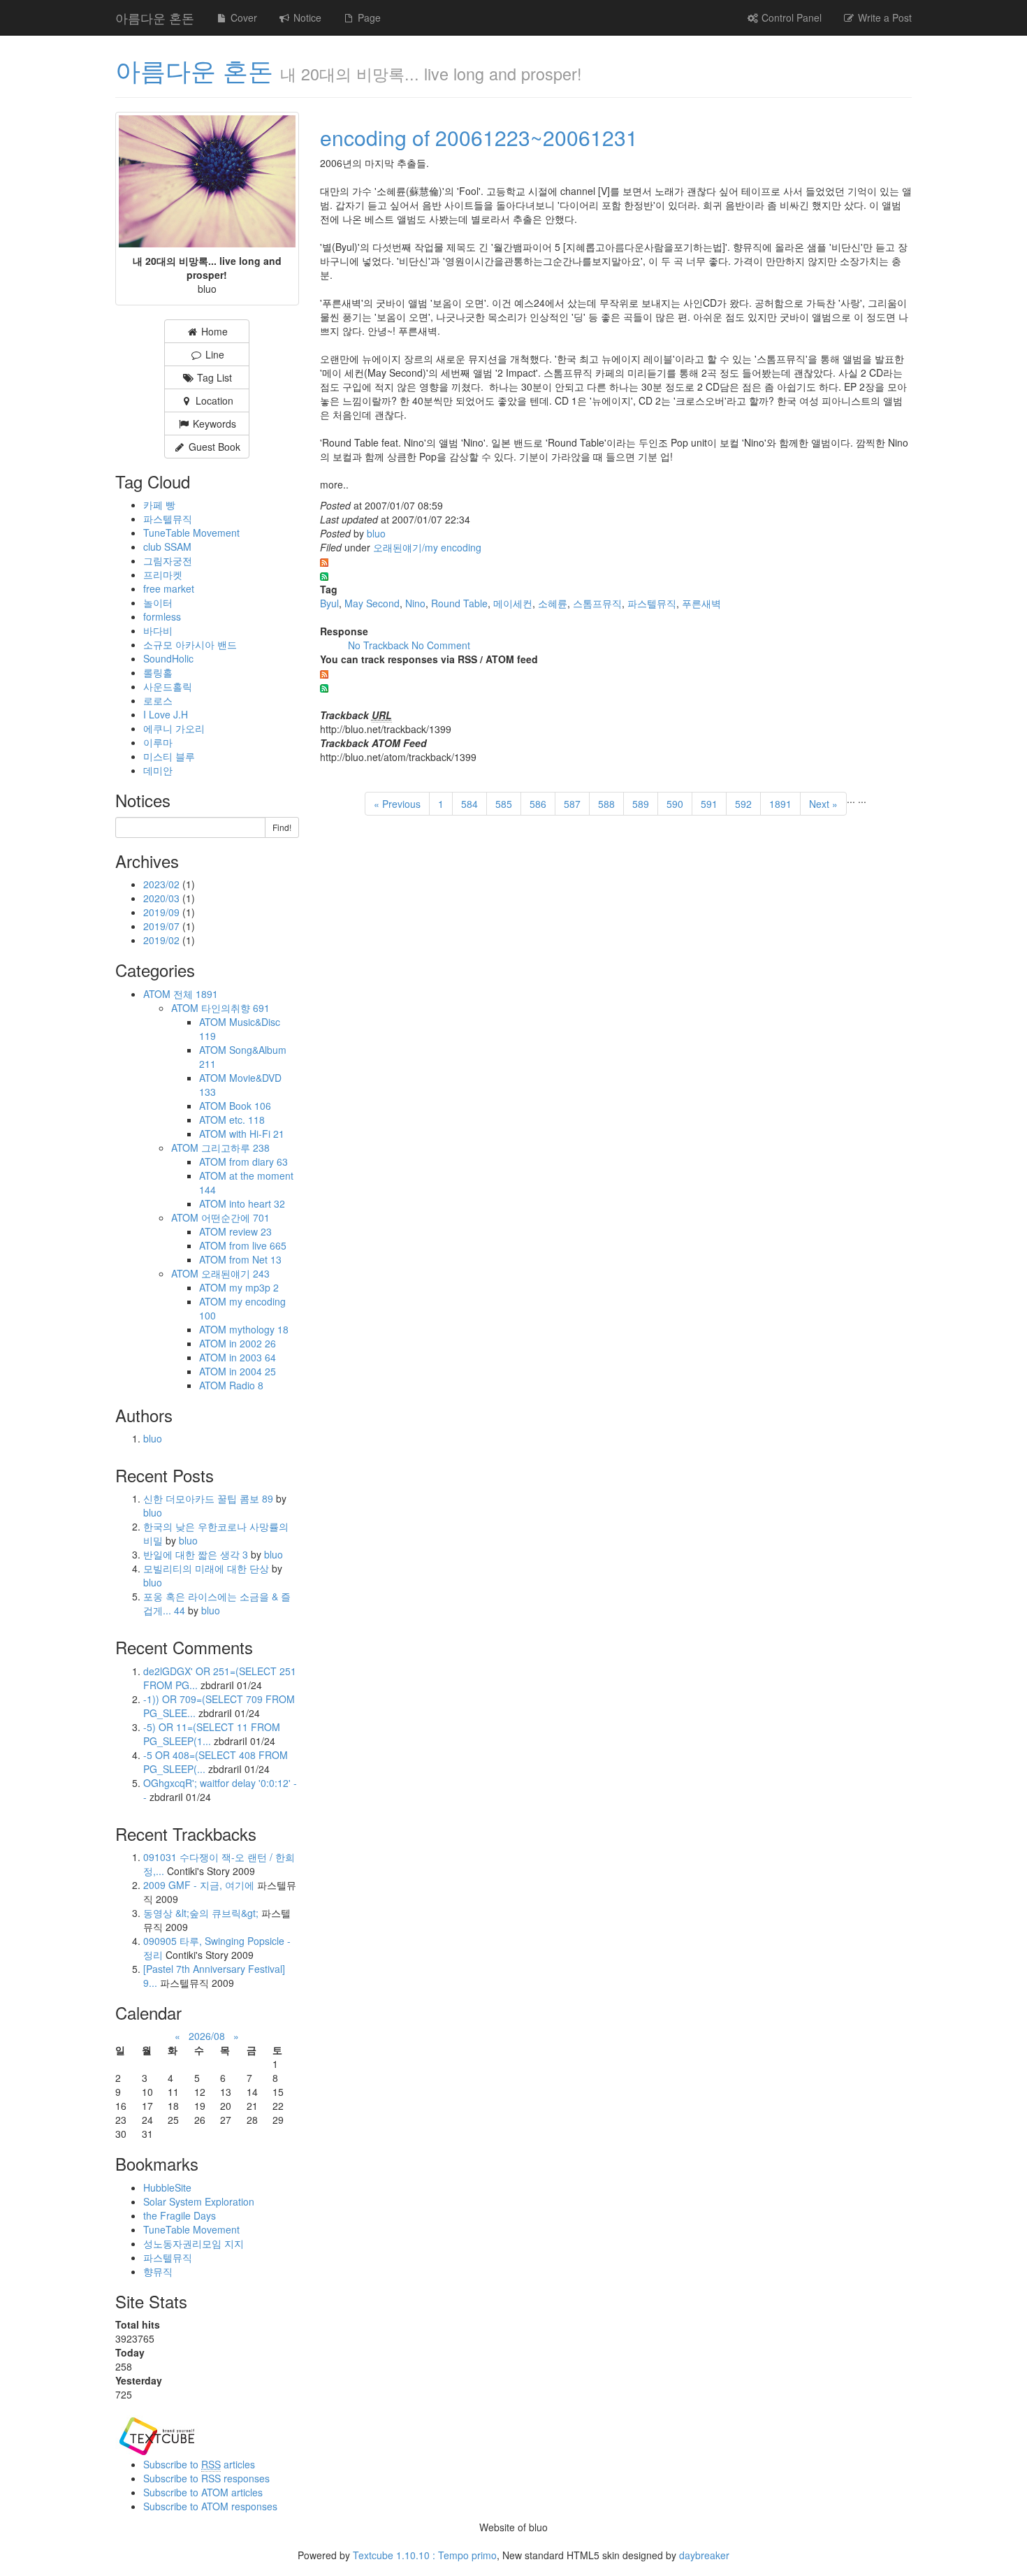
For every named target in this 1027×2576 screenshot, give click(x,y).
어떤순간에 (235, 1217)
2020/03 (163, 898)
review (250, 1231)
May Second (372, 603)
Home (213, 331)
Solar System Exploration (199, 2201)
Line (213, 354)
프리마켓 (163, 574)
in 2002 (253, 1343)
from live (258, 1245)
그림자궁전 (168, 560)
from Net (255, 1259)
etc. (247, 1120)
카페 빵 (159, 505)
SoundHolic (168, 658)
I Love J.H (166, 714)
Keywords (213, 424)
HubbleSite (167, 2187)
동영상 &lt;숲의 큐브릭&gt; (201, 1913)
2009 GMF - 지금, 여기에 (199, 1885)
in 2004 (253, 1371)
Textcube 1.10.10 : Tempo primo (425, 2555)
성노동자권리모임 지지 (194, 2243)
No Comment (441, 645)
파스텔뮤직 (652, 603)
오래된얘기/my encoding (427, 547)
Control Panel (790, 17)
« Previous (397, 804)
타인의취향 (235, 1008)
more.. (334, 484)
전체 (196, 994)
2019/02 (163, 940)
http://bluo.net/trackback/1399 (386, 729)
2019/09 (163, 912)
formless (162, 616)
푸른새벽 (701, 603)
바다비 (158, 630)
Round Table (459, 603)
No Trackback (380, 645)
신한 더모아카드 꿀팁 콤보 (208, 1498)
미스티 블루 (169, 756)
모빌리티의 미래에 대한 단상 (207, 1568)
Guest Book (213, 447)
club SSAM (167, 547)
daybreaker (704, 2555)
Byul (329, 603)
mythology (259, 1329)
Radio (246, 1385)
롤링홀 (158, 672)
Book (250, 1106)
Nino (415, 603)
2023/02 (163, 884)
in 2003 (253, 1357)
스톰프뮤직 (597, 603)
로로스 (158, 700)
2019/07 (163, 926)
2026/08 (207, 2036)
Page (368, 17)
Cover (242, 17)
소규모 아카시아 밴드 (190, 644)
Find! (282, 827)
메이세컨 (513, 603)
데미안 (158, 770)
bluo (376, 533)
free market (169, 588)
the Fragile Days (180, 2215)
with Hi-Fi (257, 1134)
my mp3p (254, 1287)
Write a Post (883, 17)
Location (213, 400)
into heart (257, 1203)
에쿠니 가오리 (174, 728)
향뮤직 (158, 2271)
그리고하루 (235, 1148)
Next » (823, 804)
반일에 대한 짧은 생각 (196, 1554)
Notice (306, 17)
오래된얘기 (235, 1273)
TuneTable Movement (191, 533)
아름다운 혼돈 (155, 17)
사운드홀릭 (168, 686)
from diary (258, 1162)
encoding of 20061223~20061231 (479, 137)
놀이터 (158, 602)
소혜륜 (553, 603)
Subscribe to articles (199, 2464)
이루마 (158, 742)
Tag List (213, 377)
